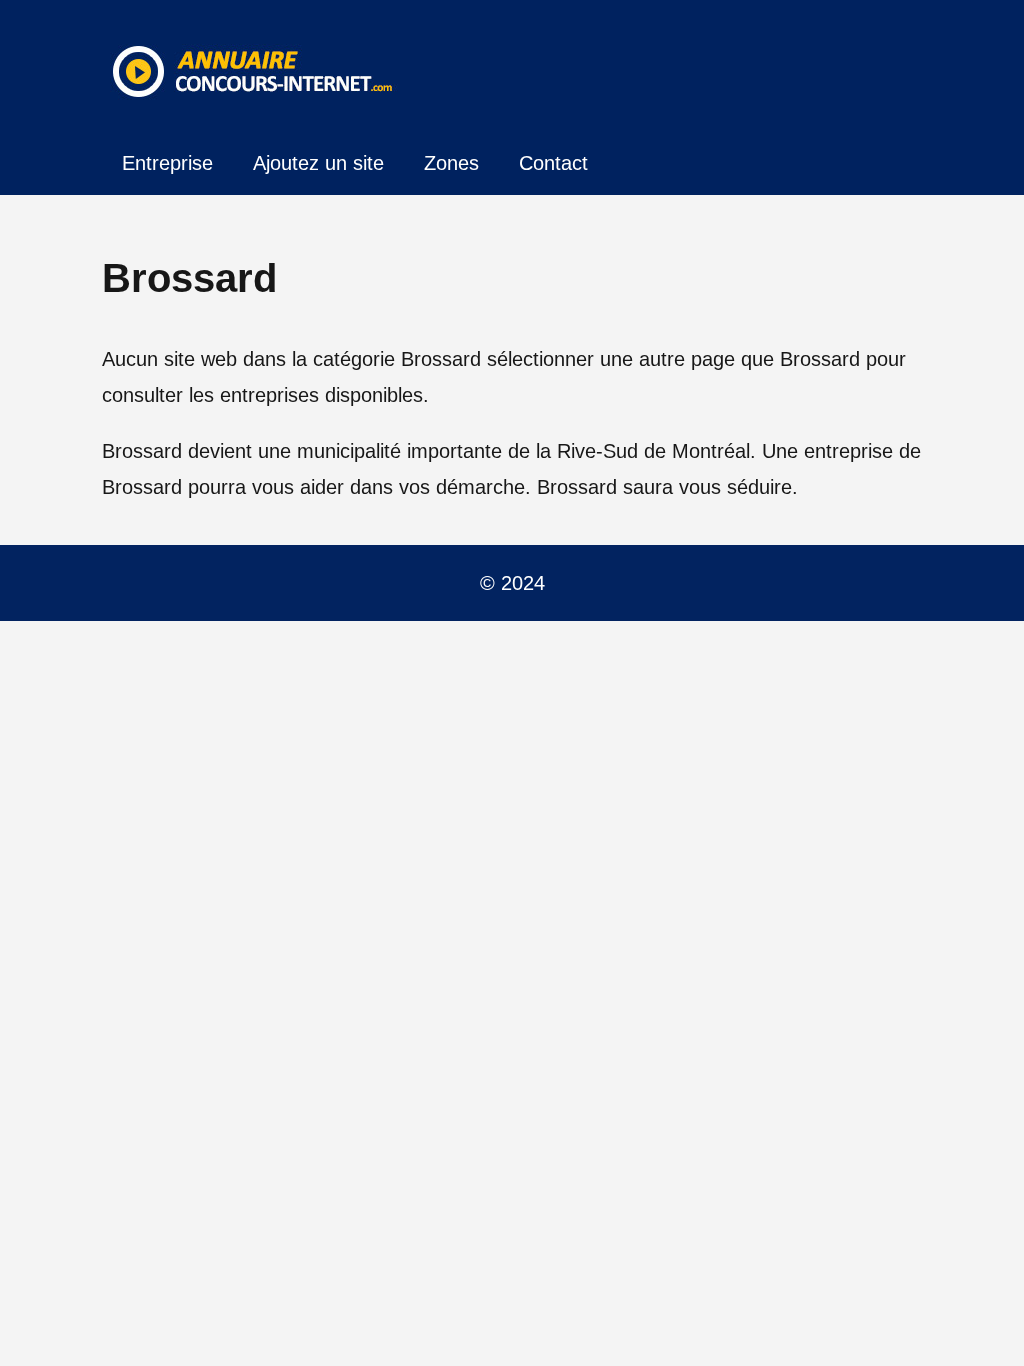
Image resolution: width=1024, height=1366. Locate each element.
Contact (553, 163)
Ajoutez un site (318, 163)
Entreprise (167, 163)
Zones (451, 163)
